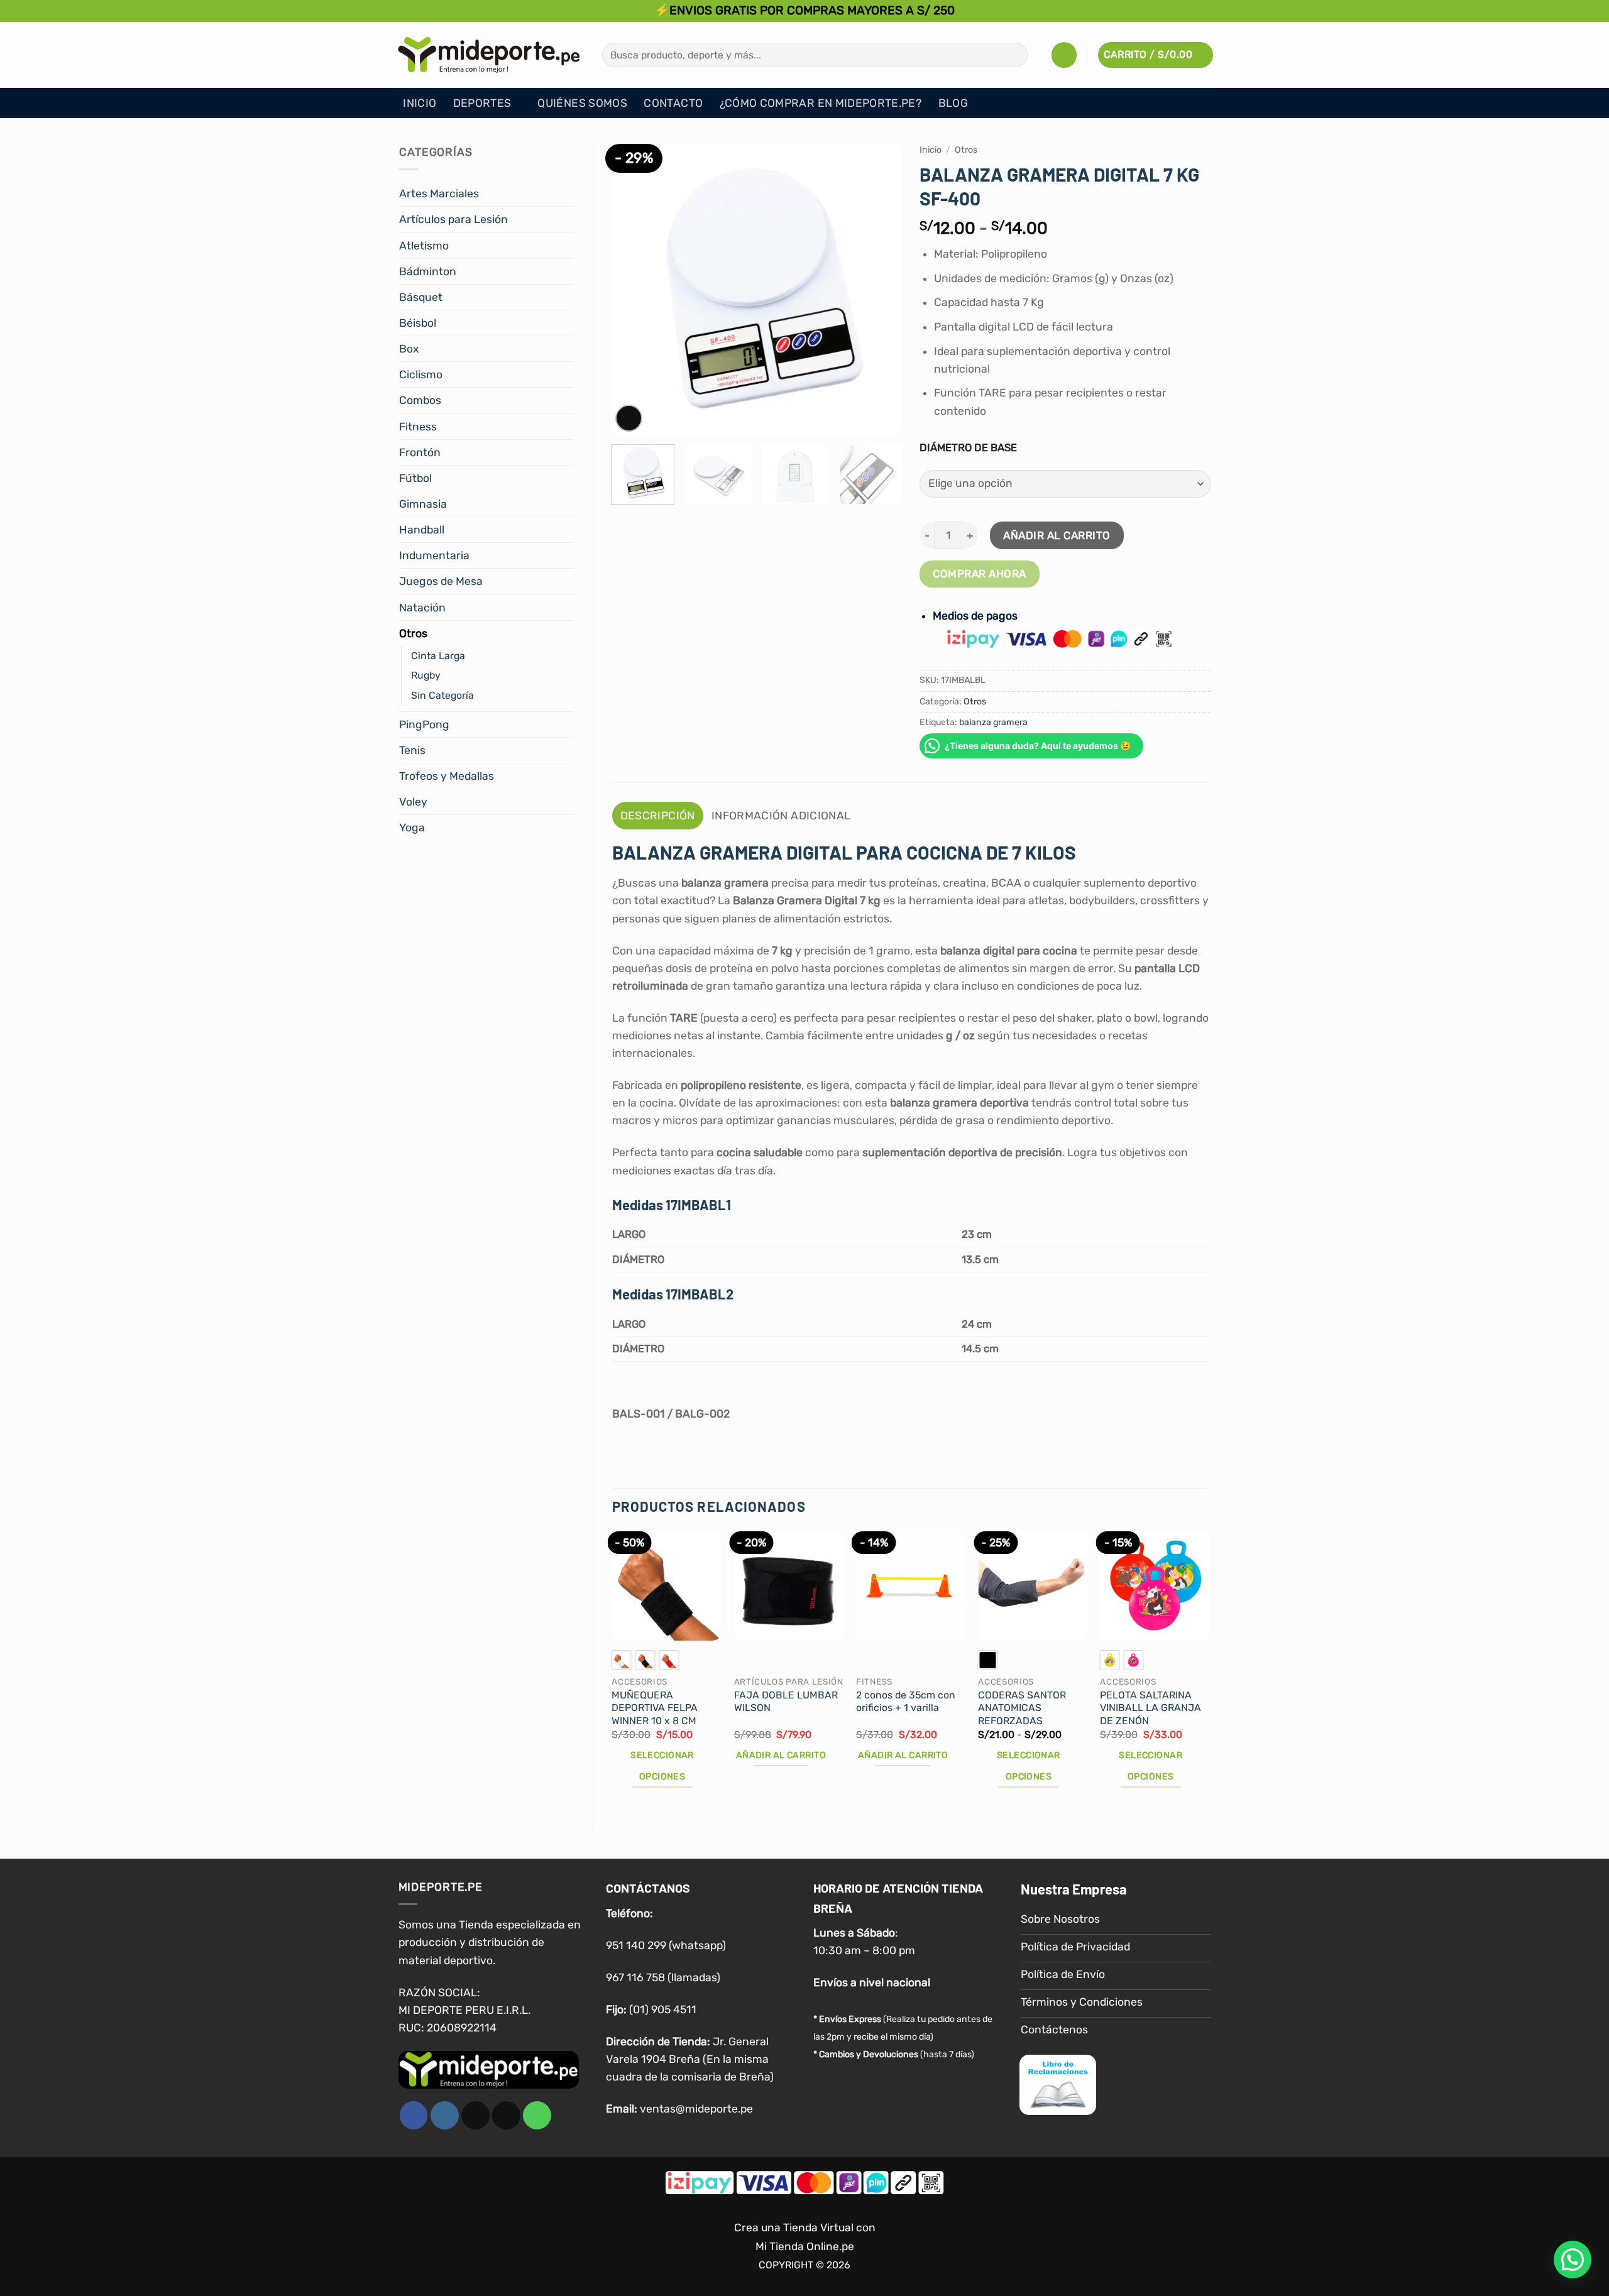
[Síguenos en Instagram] (445, 2115)
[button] (1064, 55)
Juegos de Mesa (441, 581)
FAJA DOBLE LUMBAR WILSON (786, 1702)
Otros (413, 633)
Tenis (412, 750)
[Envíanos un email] (506, 2115)
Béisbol (418, 323)
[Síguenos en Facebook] (414, 2115)
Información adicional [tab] (781, 816)
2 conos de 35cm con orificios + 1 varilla (906, 1702)
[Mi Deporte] (489, 55)
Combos (420, 400)
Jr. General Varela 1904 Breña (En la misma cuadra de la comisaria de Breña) (690, 2058)
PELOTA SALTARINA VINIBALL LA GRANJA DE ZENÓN (1150, 1708)
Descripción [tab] (658, 816)
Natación (422, 608)
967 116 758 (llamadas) (663, 1977)
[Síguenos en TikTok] (475, 2115)
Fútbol (415, 478)
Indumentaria (434, 555)
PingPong (424, 724)
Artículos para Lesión (453, 219)
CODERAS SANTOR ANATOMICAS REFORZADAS (1022, 1708)
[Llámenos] (537, 2115)
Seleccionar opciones (662, 1766)
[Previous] (632, 289)
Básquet (421, 297)
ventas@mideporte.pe (696, 2109)
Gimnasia (423, 504)
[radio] (621, 1660)
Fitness (418, 427)
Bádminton (428, 271)
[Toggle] (566, 194)
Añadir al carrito (1057, 535)
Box (409, 349)
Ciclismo (421, 374)
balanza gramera (993, 722)
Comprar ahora (980, 574)
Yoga (412, 828)
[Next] (881, 289)
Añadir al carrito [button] (781, 1755)
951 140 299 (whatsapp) (666, 1945)
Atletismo (424, 246)
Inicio (420, 103)
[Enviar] (1014, 55)
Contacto (673, 103)
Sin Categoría (442, 695)
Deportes (482, 103)
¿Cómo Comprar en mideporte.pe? (821, 103)
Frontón (420, 452)
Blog (953, 103)
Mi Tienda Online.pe (805, 2246)
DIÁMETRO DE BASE (968, 447)
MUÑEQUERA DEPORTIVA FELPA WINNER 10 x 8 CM (655, 1708)
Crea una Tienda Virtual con (805, 2228)
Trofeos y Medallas (447, 776)
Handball (422, 530)
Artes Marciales (439, 194)
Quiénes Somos (582, 103)
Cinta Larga (438, 656)
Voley (413, 802)
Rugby (426, 675)
